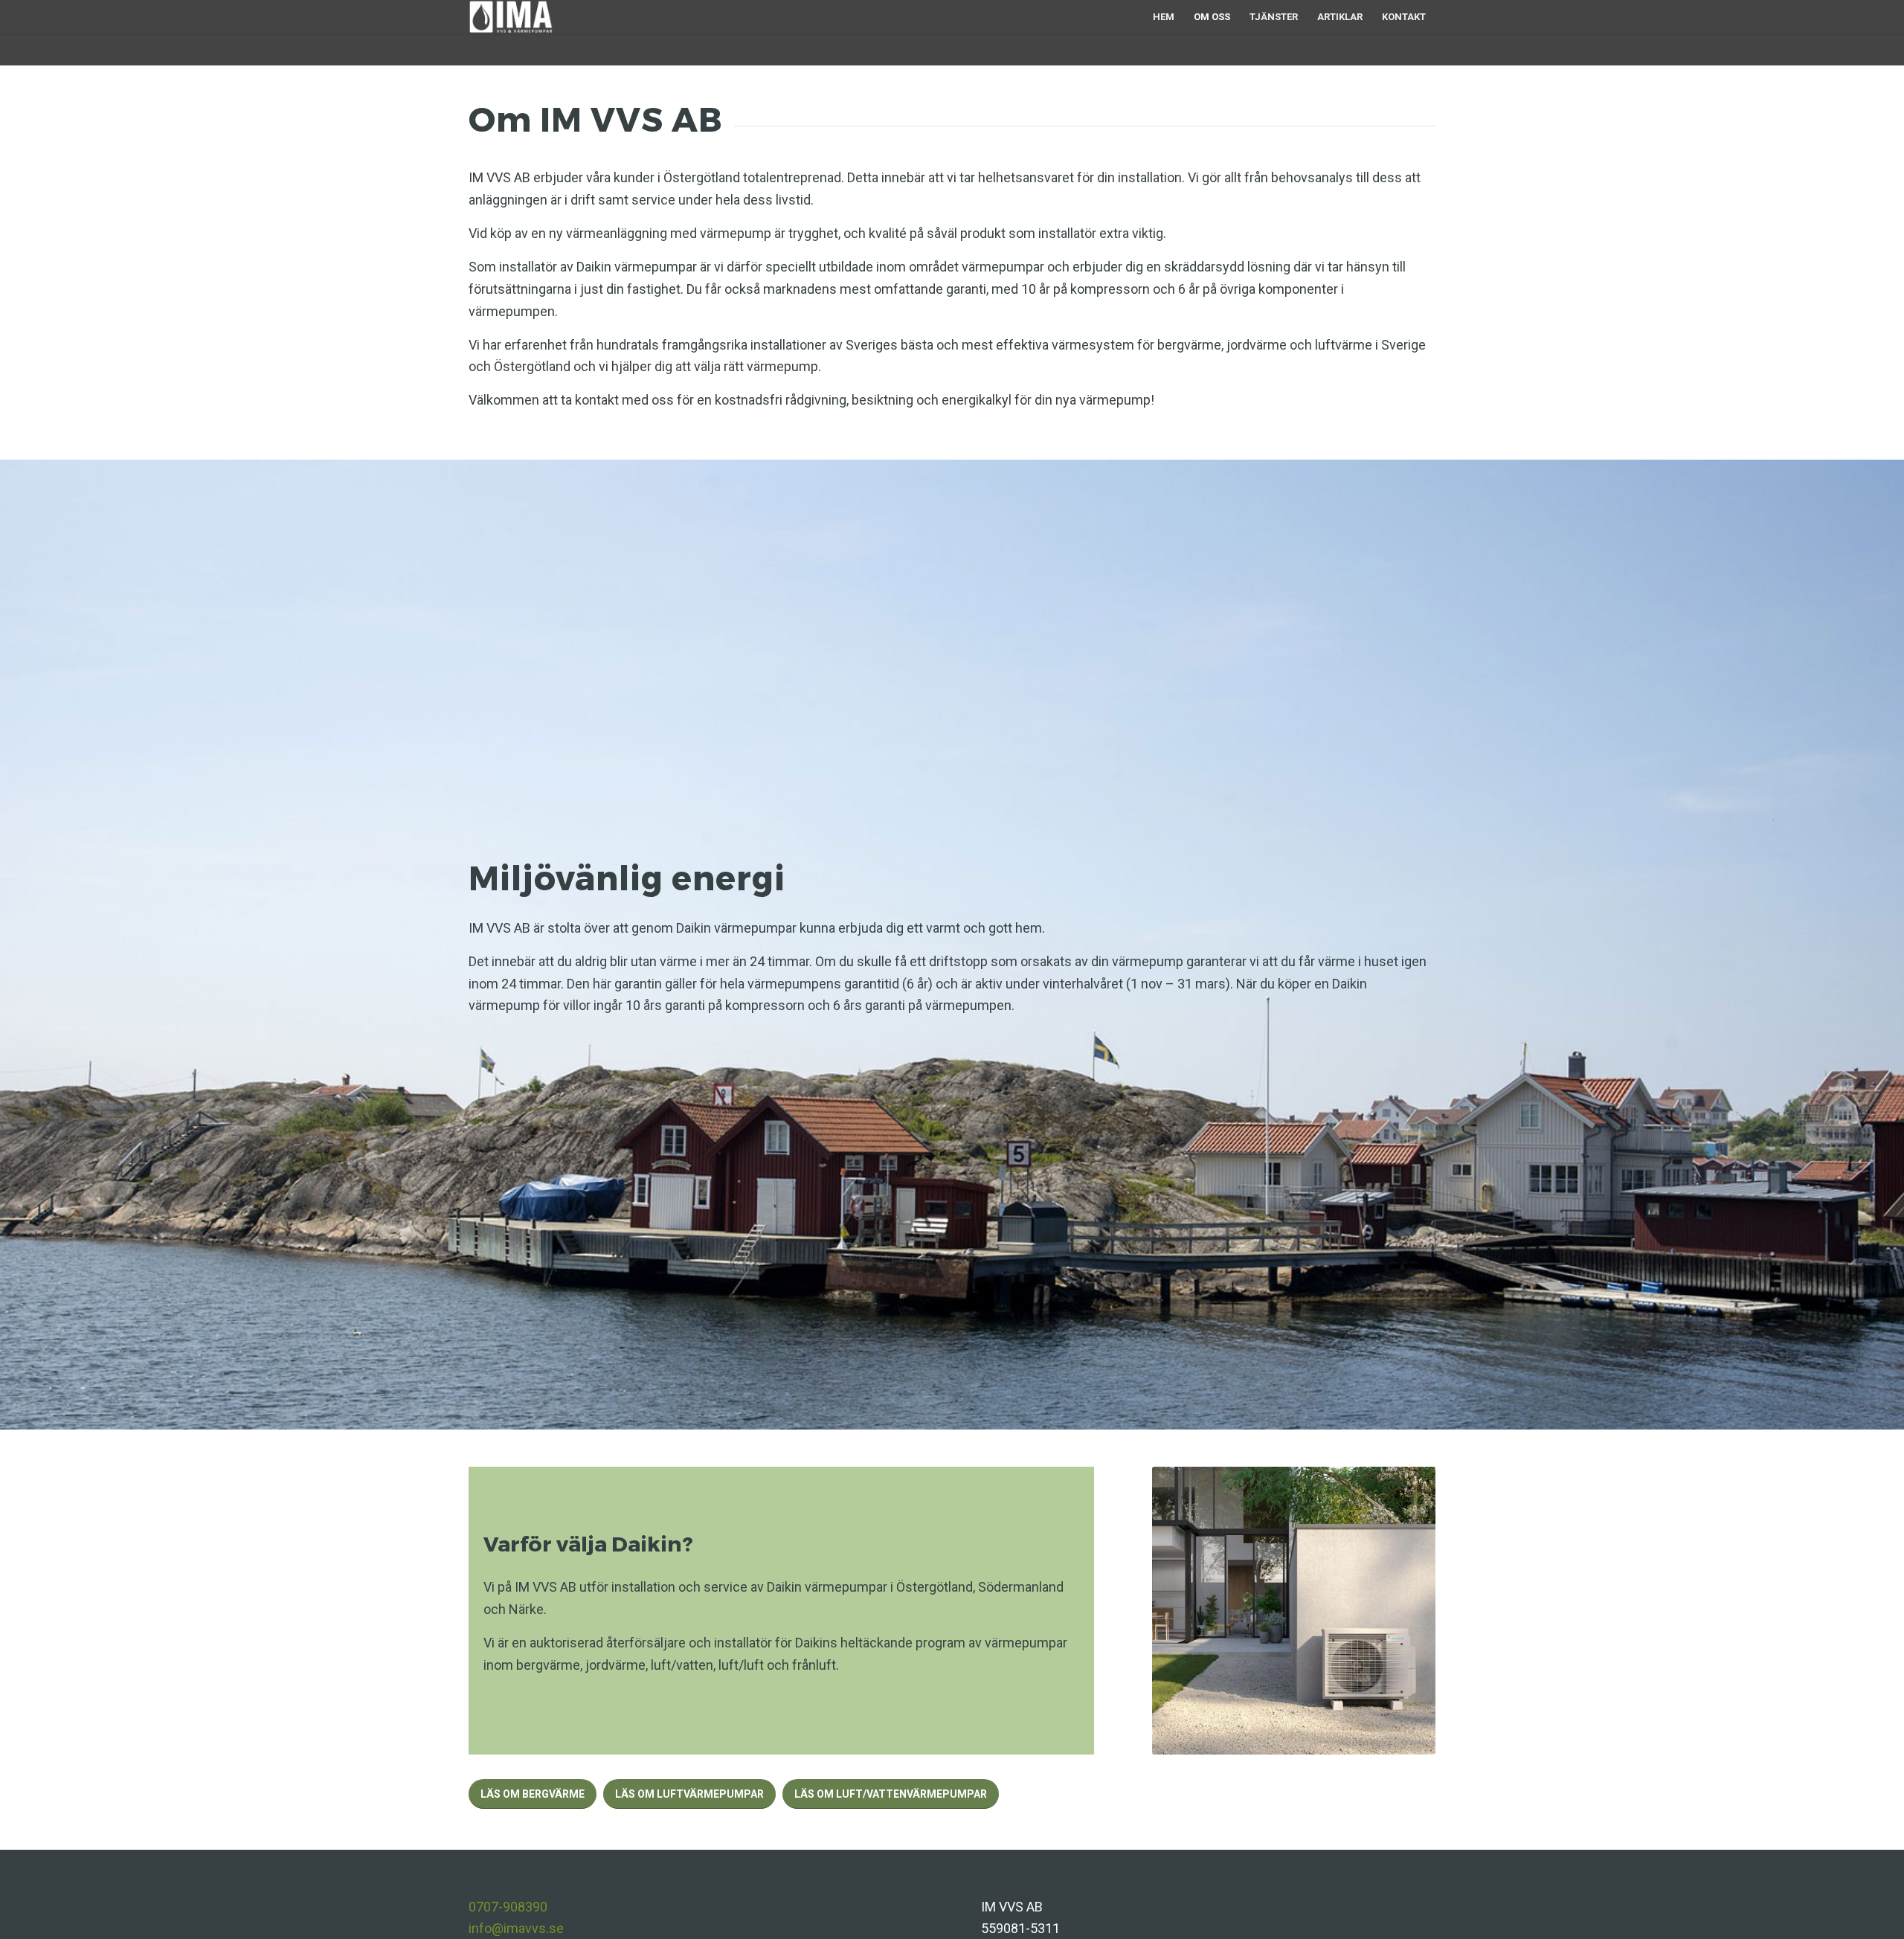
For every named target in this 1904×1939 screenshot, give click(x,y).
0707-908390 (508, 1907)
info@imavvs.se (516, 1928)
